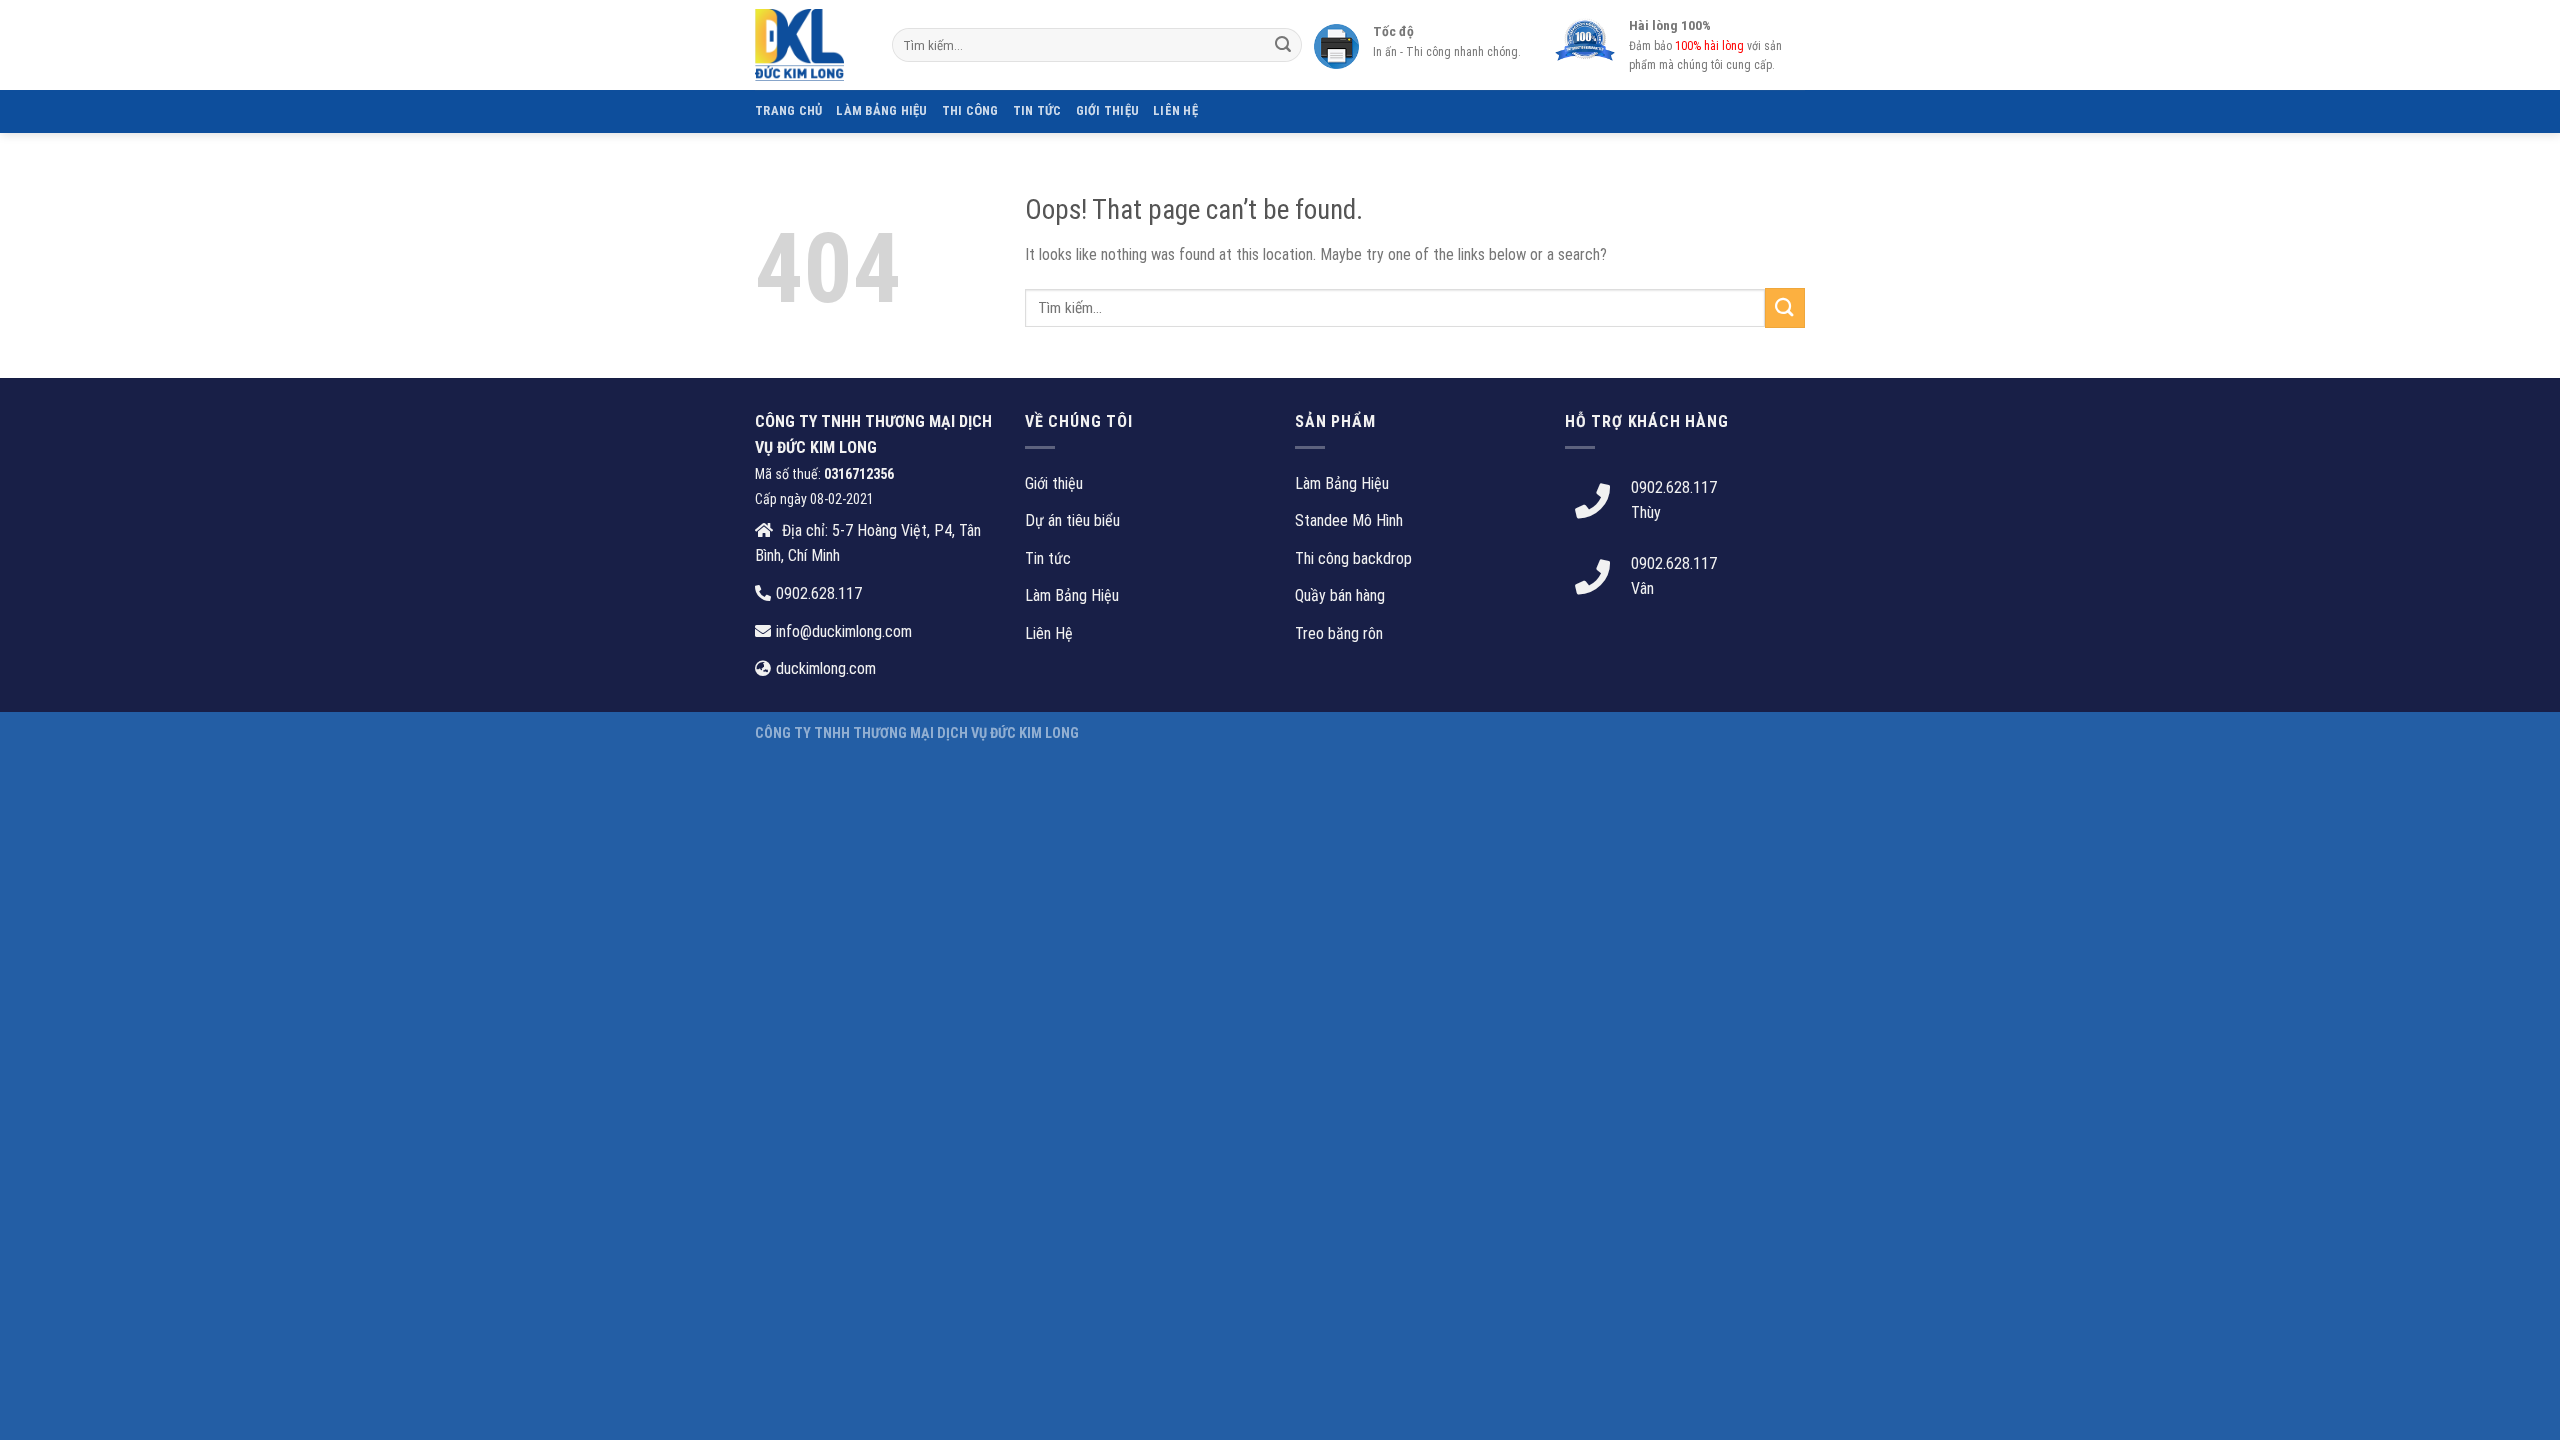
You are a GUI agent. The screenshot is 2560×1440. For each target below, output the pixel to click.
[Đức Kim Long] (808, 45)
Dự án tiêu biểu (1072, 520)
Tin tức (1048, 558)
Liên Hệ (1175, 110)
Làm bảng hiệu (881, 110)
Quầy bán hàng (1340, 595)
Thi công (970, 110)
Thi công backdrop (1353, 558)
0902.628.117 (819, 593)
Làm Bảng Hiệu (1072, 595)
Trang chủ (788, 110)
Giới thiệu (1108, 110)
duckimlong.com (826, 668)
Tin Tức (1037, 110)
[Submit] (1283, 45)
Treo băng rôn (1339, 633)
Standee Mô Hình (1349, 520)
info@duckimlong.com (844, 631)
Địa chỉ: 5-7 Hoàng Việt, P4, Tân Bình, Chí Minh (868, 543)
